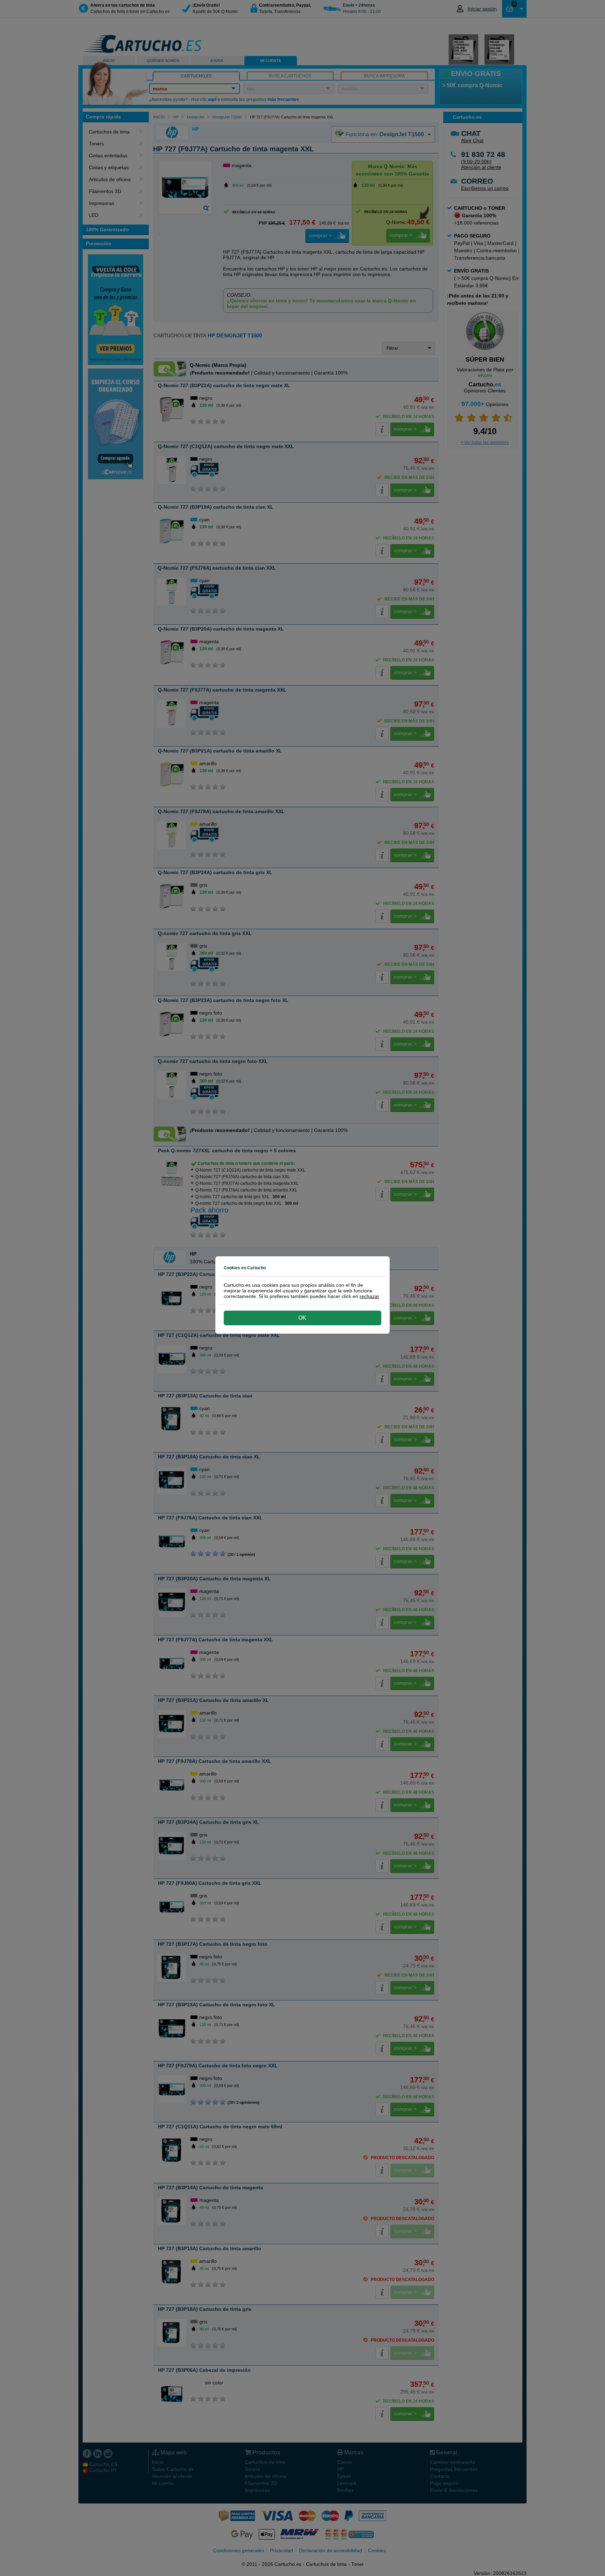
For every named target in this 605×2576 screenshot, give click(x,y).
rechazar (369, 1296)
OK (302, 1318)
